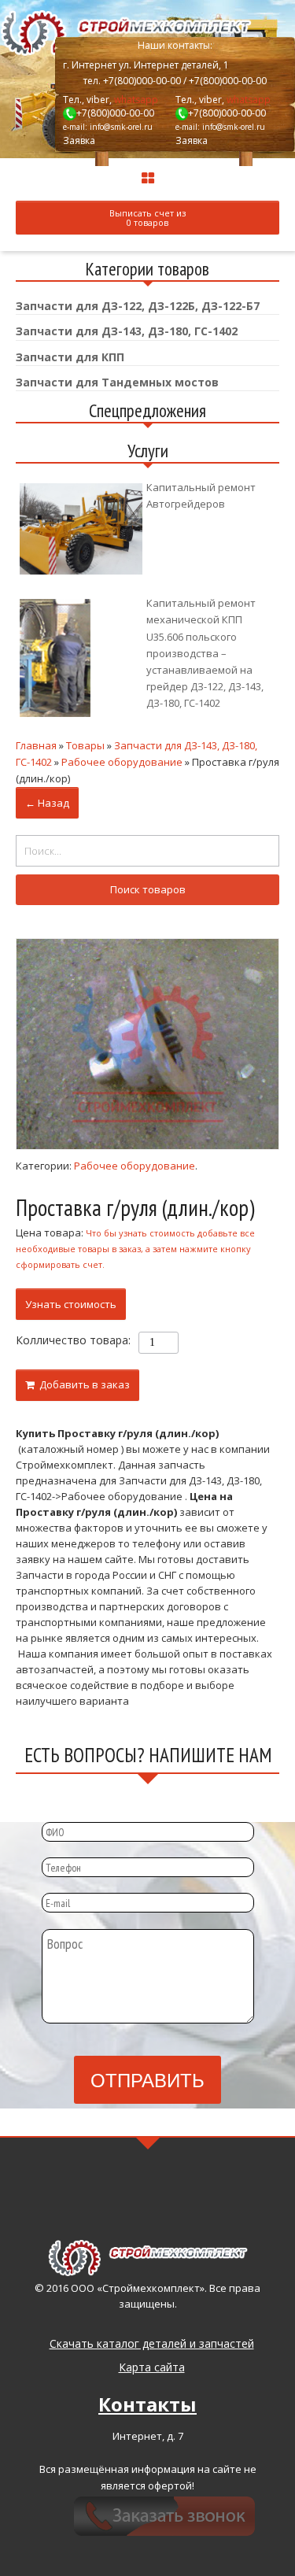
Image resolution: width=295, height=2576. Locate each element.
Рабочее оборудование (135, 1166)
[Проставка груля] (147, 1044)
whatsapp (136, 100)
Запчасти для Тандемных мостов (117, 382)
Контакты (147, 2404)
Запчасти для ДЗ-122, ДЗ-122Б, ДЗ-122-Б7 (138, 306)
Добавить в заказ (82, 1384)
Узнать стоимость (71, 1304)
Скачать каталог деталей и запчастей (152, 2343)
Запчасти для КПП (70, 357)
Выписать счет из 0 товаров (147, 218)
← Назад (47, 803)
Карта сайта (152, 2367)
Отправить (147, 2079)
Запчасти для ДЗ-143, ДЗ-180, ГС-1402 (127, 331)
